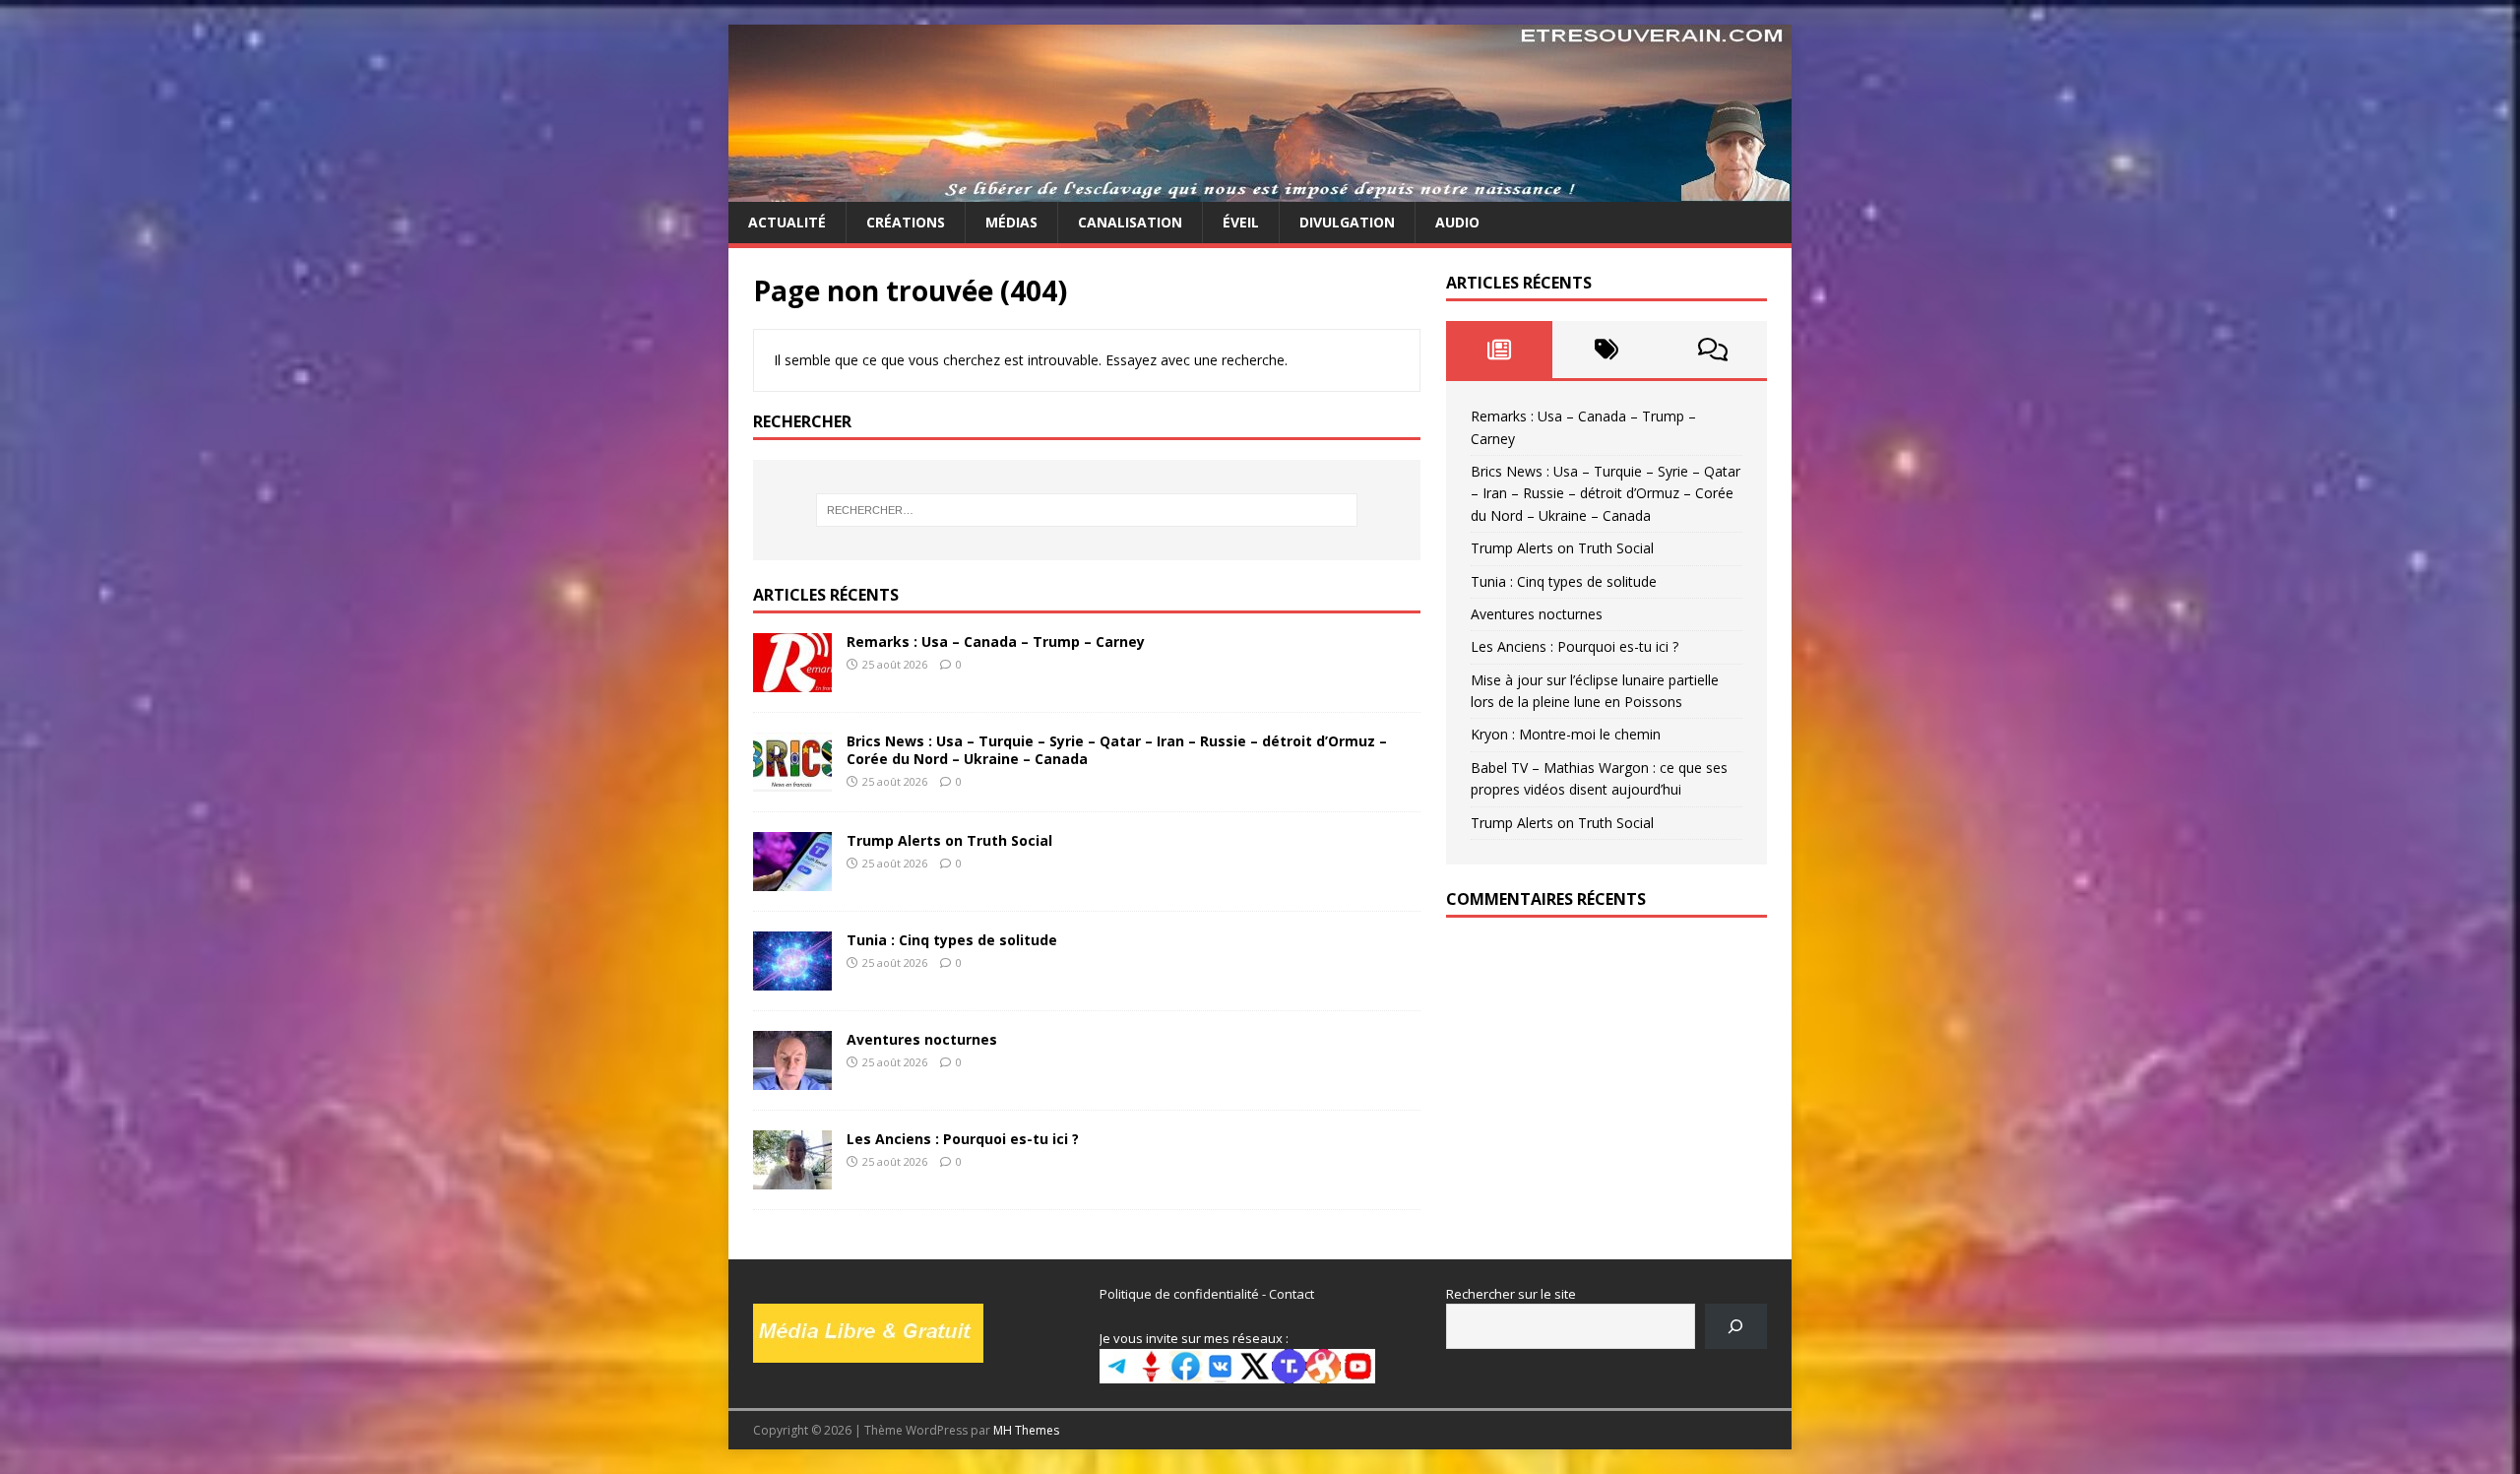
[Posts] (1500, 350)
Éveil (1241, 222)
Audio (1457, 222)
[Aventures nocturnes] (792, 1078)
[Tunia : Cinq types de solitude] (792, 978)
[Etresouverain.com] (1260, 191)
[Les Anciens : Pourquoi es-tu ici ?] (792, 1177)
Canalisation (1130, 222)
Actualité (787, 222)
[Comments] (1713, 350)
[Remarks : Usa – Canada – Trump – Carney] (792, 680)
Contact (1291, 1294)
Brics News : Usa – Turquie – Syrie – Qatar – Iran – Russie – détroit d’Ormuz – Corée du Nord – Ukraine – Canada (1117, 750)
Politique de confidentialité (1179, 1294)
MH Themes (1026, 1430)
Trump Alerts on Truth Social (949, 840)
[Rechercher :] (1087, 510)
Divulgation (1347, 222)
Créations (906, 222)
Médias (1011, 222)
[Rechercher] (1736, 1326)
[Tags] (1606, 350)
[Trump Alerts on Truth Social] (792, 879)
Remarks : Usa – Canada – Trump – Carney (996, 641)
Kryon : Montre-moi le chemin (1566, 734)
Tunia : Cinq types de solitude (952, 940)
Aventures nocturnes (922, 1039)
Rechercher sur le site (1511, 1294)
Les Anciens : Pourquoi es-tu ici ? (963, 1139)
